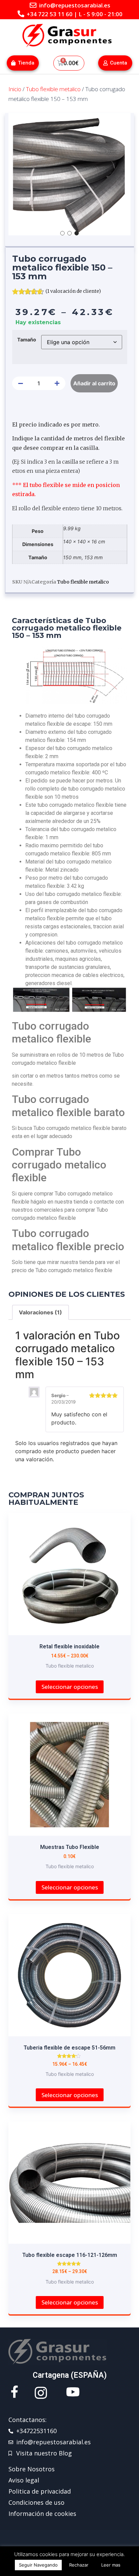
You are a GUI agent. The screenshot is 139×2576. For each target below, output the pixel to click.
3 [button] (77, 233)
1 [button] (63, 233)
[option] (69, 174)
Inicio (15, 89)
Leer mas (111, 2565)
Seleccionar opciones (70, 1687)
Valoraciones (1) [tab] (40, 1312)
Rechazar (79, 2565)
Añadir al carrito (94, 383)
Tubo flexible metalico (53, 89)
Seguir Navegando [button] (38, 2565)
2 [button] (70, 233)
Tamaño (27, 340)
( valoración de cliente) (73, 291)
